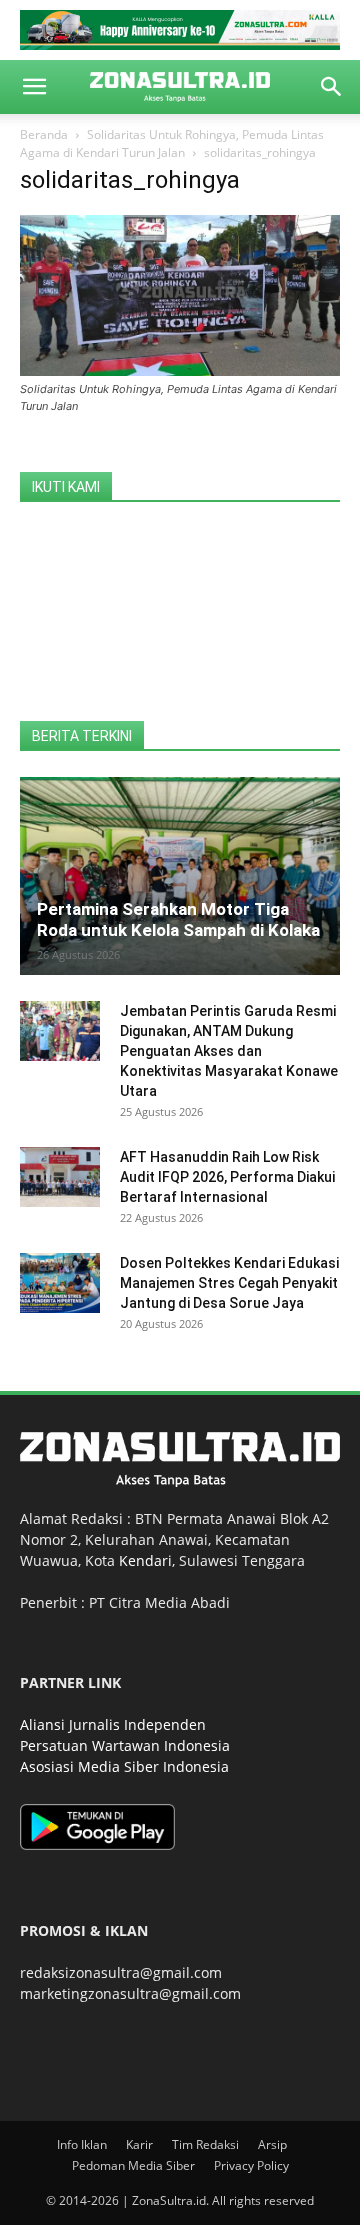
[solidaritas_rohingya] (180, 370)
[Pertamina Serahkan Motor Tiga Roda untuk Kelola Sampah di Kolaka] (180, 876)
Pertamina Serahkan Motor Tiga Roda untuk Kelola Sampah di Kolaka (178, 919)
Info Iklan (82, 2144)
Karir (139, 2144)
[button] (34, 87)
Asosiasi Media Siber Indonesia (124, 1766)
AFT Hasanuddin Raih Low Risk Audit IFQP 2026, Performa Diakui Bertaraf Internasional (227, 1177)
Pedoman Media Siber (133, 2165)
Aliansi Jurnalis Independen (113, 1724)
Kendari (145, 1560)
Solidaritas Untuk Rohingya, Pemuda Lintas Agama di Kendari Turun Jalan (172, 143)
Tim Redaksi (205, 2144)
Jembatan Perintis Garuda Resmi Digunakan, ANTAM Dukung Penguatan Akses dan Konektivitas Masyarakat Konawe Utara (229, 1051)
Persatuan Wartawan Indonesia (125, 1745)
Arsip (272, 2144)
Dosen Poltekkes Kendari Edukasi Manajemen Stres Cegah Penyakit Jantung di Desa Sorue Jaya (229, 1283)
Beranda (44, 134)
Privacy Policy (251, 2165)
